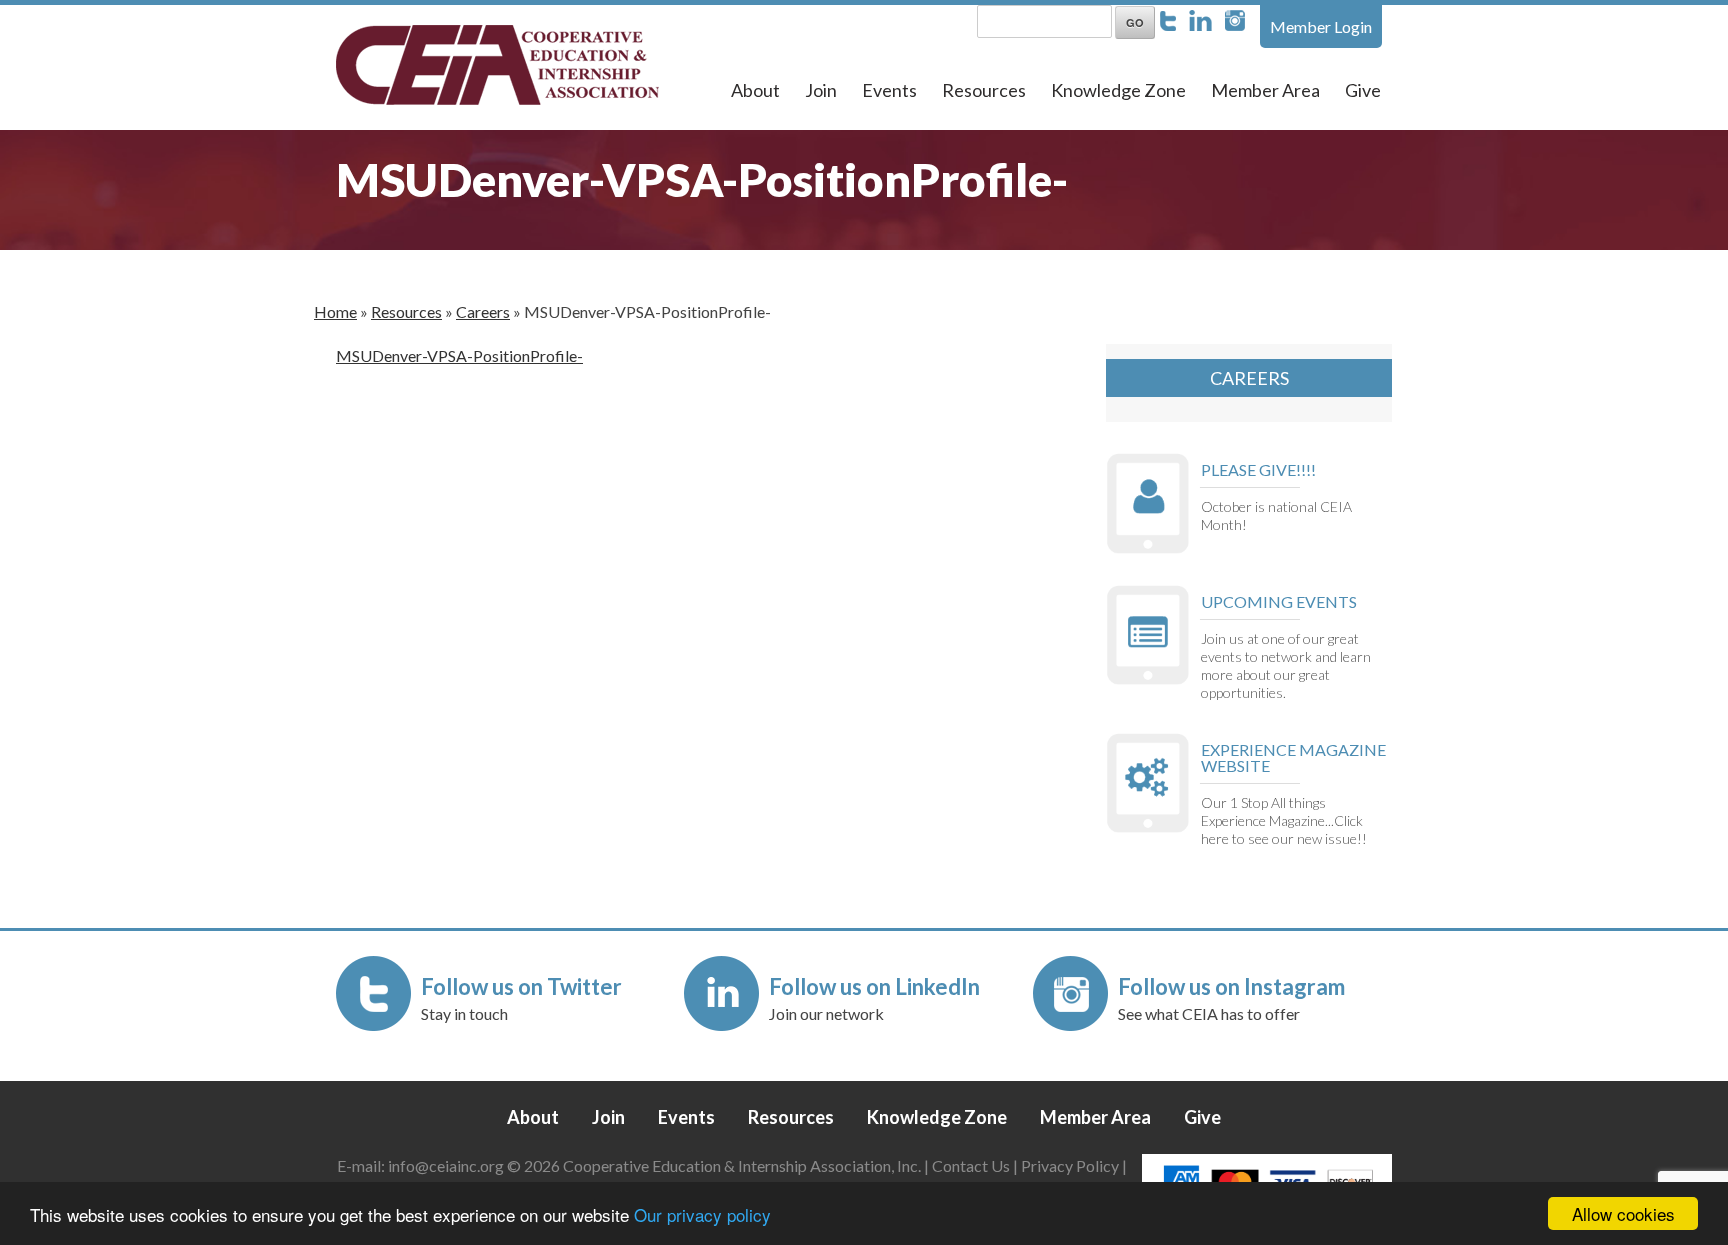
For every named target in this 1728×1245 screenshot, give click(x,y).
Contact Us (971, 1165)
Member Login (1321, 26)
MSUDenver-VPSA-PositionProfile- (459, 355)
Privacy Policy (1070, 1165)
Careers (483, 311)
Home (335, 311)
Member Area (1265, 90)
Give (1363, 90)
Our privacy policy (702, 1214)
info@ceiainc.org (447, 1165)
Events (889, 90)
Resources (984, 90)
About (755, 90)
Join (821, 90)
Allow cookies (1623, 1213)
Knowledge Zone (1118, 90)
